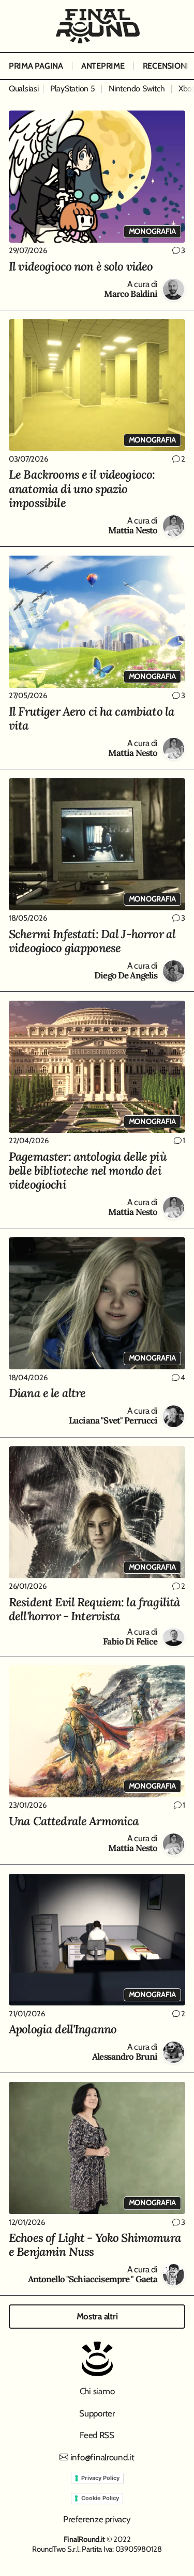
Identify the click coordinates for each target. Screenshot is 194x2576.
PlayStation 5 (73, 89)
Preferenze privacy (97, 2519)
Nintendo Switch (137, 89)
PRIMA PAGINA (36, 66)
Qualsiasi (24, 89)
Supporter (97, 2413)
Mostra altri (97, 2316)
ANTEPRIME (103, 66)
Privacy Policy (100, 2478)
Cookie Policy (100, 2498)
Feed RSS (97, 2435)
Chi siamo (97, 2391)
